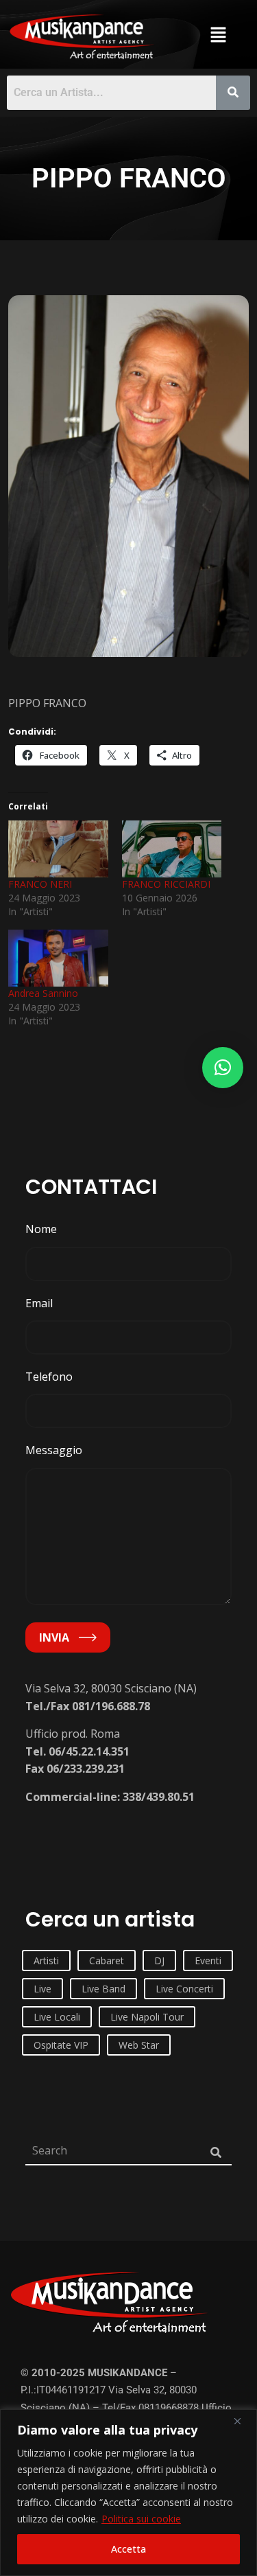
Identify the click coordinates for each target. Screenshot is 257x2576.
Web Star (139, 2045)
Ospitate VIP (61, 2045)
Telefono (49, 1377)
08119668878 (169, 2408)
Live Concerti (184, 1989)
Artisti (46, 1960)
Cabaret (107, 1960)
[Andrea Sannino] (58, 958)
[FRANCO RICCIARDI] (172, 849)
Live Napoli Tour (147, 2017)
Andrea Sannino (43, 993)
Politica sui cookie (141, 2519)
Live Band (103, 1989)
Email (39, 1303)
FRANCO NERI (40, 884)
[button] (219, 34)
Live (42, 1989)
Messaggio (54, 1450)
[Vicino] (243, 2421)
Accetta (128, 2549)
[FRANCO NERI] (58, 849)
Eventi (208, 1960)
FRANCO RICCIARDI (166, 884)
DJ (159, 1960)
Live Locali (57, 2017)
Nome (41, 1229)
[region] (128, 2493)
